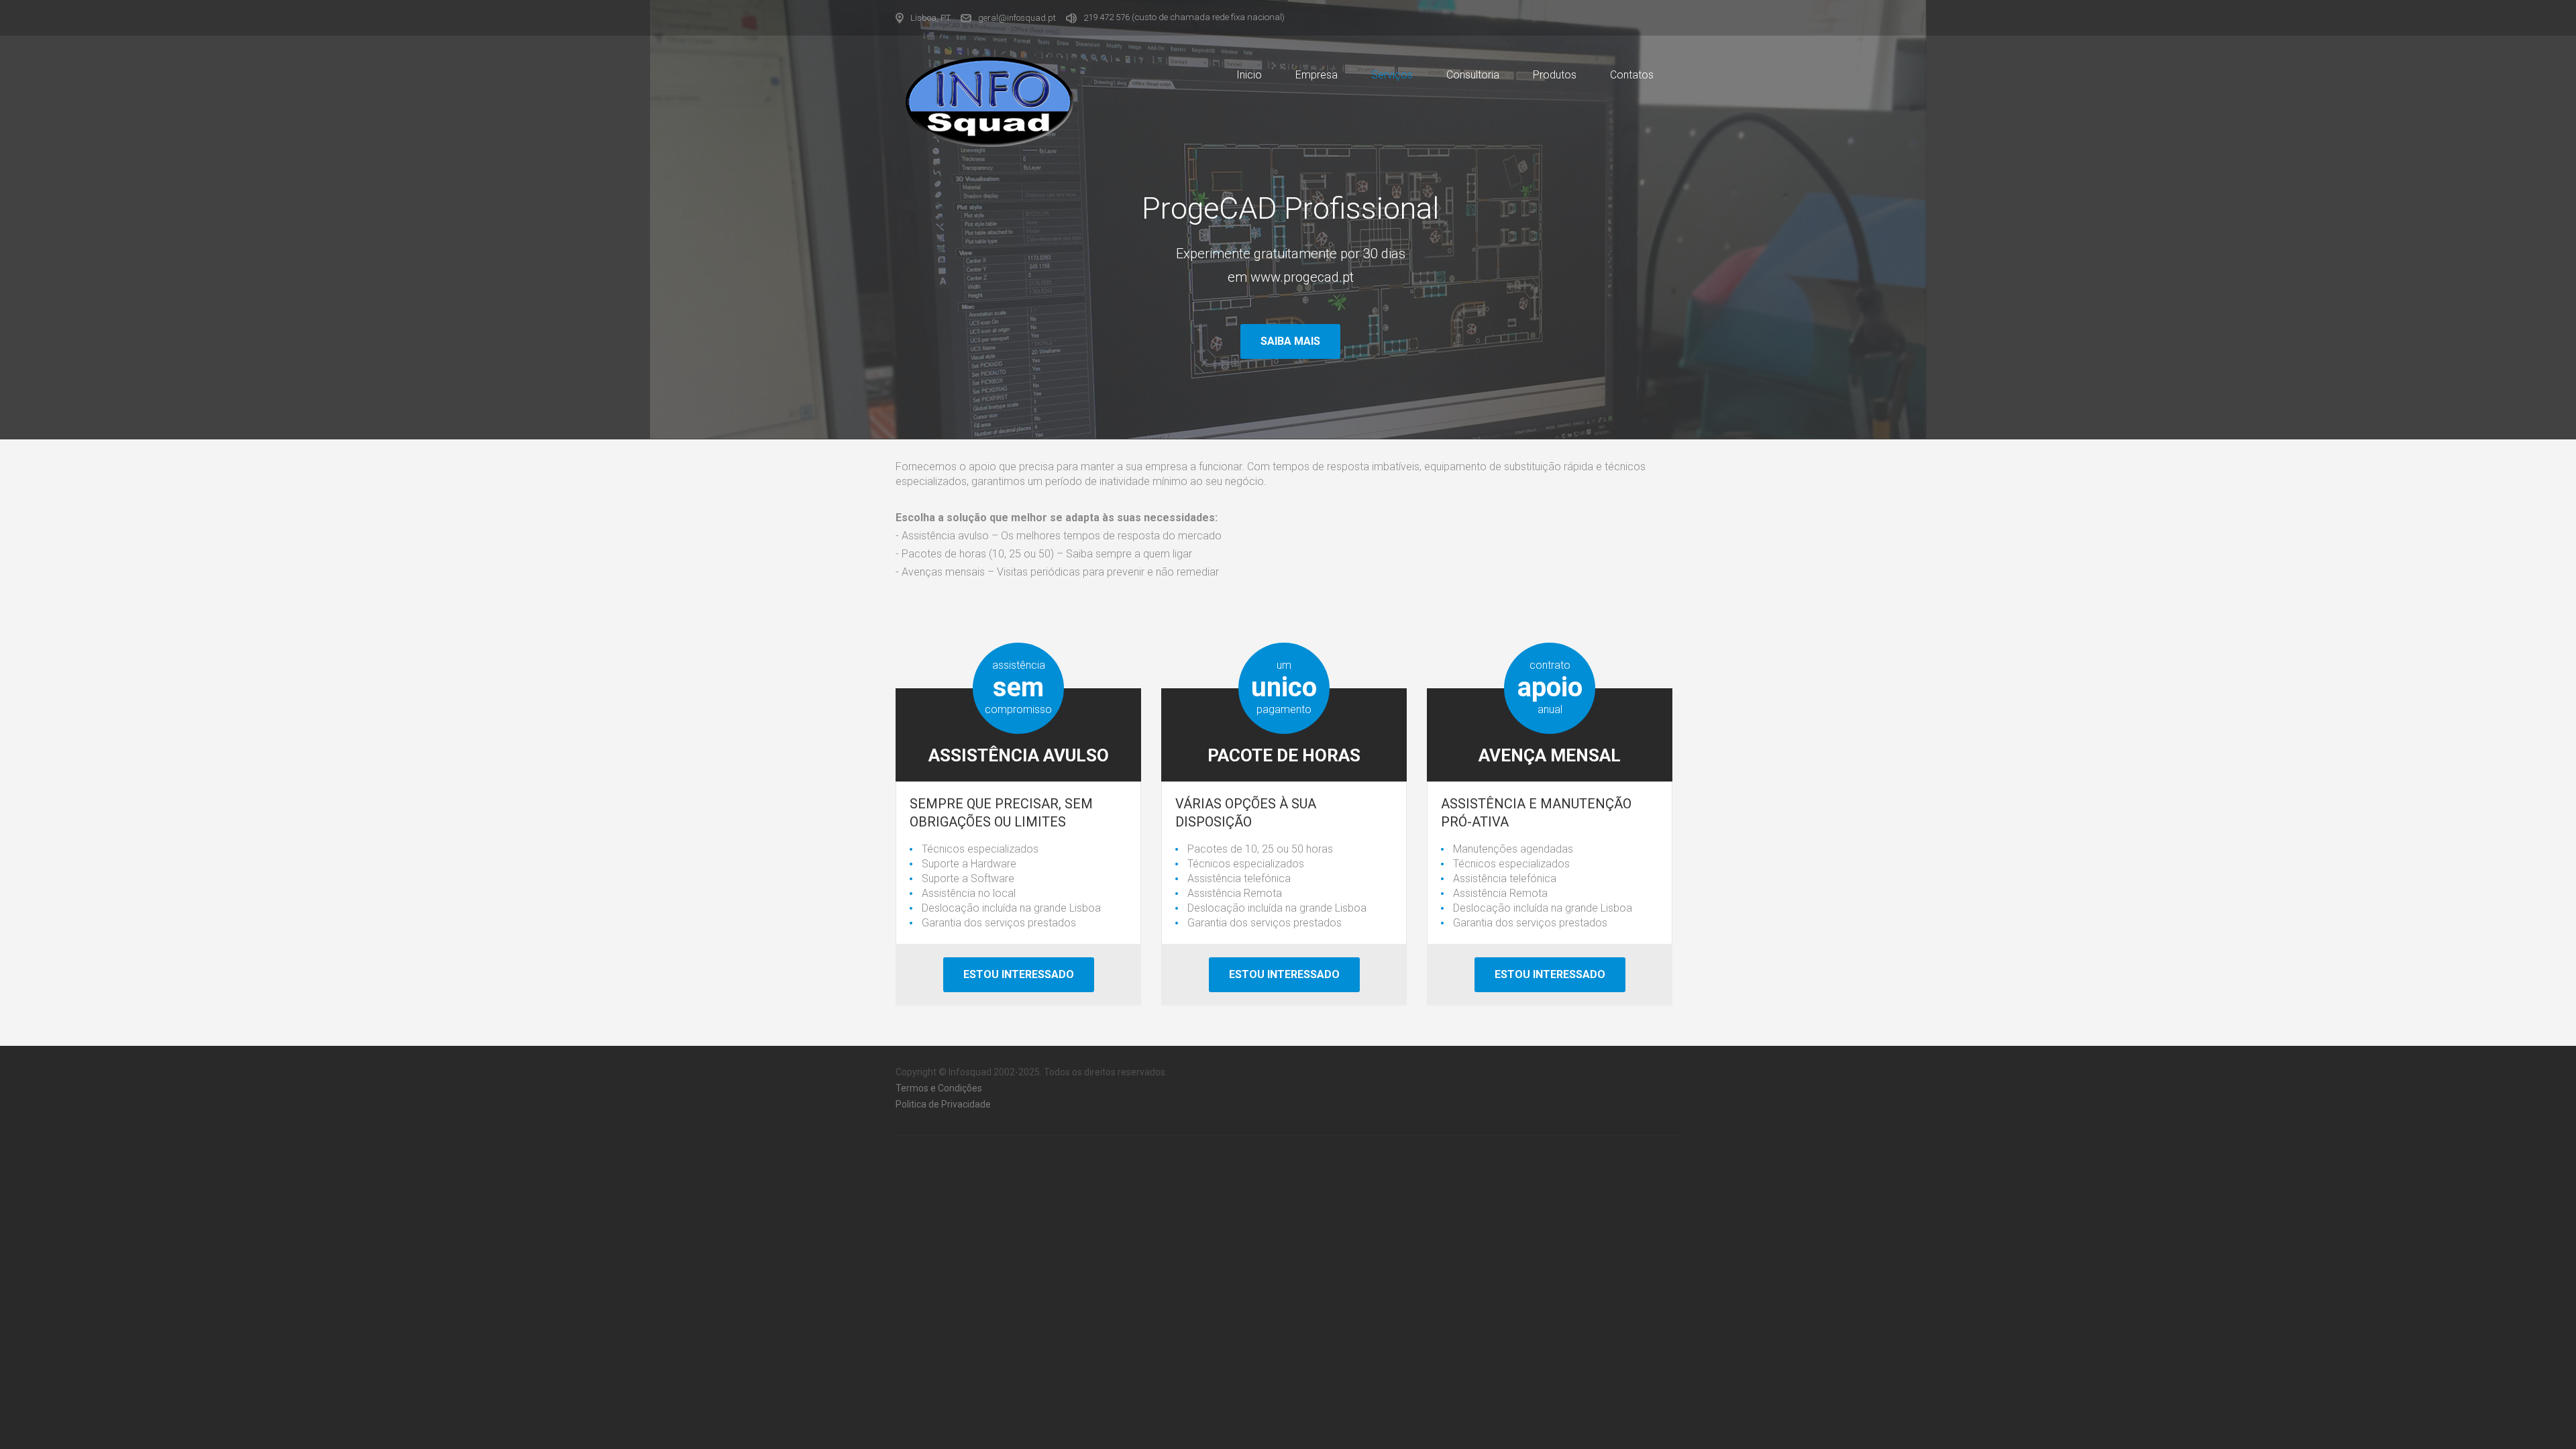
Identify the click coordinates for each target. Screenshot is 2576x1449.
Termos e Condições (939, 1088)
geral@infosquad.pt (1017, 18)
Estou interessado (1019, 974)
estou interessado (1550, 974)
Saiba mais (1290, 341)
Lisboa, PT (930, 18)
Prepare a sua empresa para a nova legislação (1291, 280)
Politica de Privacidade (943, 1104)
